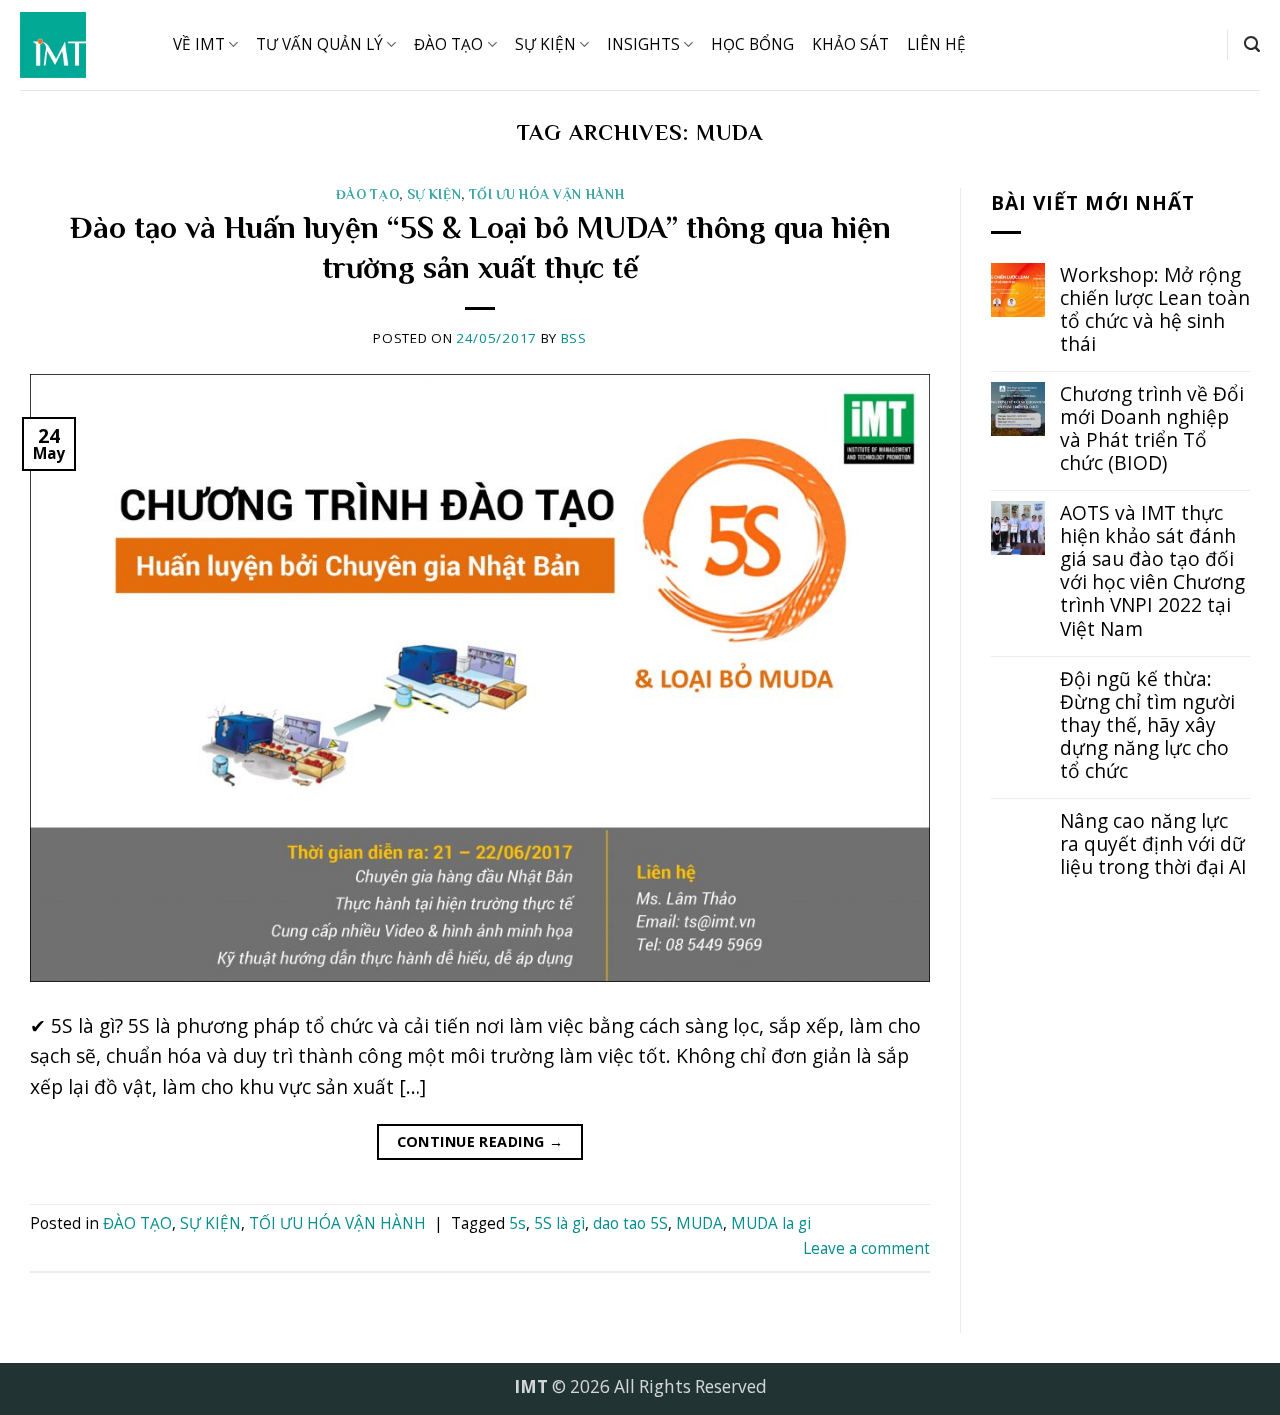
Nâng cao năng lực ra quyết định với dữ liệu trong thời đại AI (1153, 843)
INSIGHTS (643, 44)
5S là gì (559, 1223)
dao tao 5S (630, 1223)
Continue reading (480, 1141)
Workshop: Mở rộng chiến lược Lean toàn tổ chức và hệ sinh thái (1155, 309)
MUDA (699, 1223)
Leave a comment (866, 1248)
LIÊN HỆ (936, 44)
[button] (1252, 44)
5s (517, 1223)
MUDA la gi (771, 1223)
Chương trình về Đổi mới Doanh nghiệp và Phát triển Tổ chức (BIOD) (1152, 428)
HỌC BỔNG (752, 44)
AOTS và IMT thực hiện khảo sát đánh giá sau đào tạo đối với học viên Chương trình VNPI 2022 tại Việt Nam (1152, 570)
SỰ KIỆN (545, 44)
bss (574, 338)
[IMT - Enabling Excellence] (81, 45)
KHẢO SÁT (850, 44)
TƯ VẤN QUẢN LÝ (319, 44)
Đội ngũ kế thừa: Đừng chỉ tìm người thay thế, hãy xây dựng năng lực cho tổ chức (1147, 724)
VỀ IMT (199, 44)
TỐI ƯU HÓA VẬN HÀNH (547, 194)
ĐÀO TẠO (448, 44)
